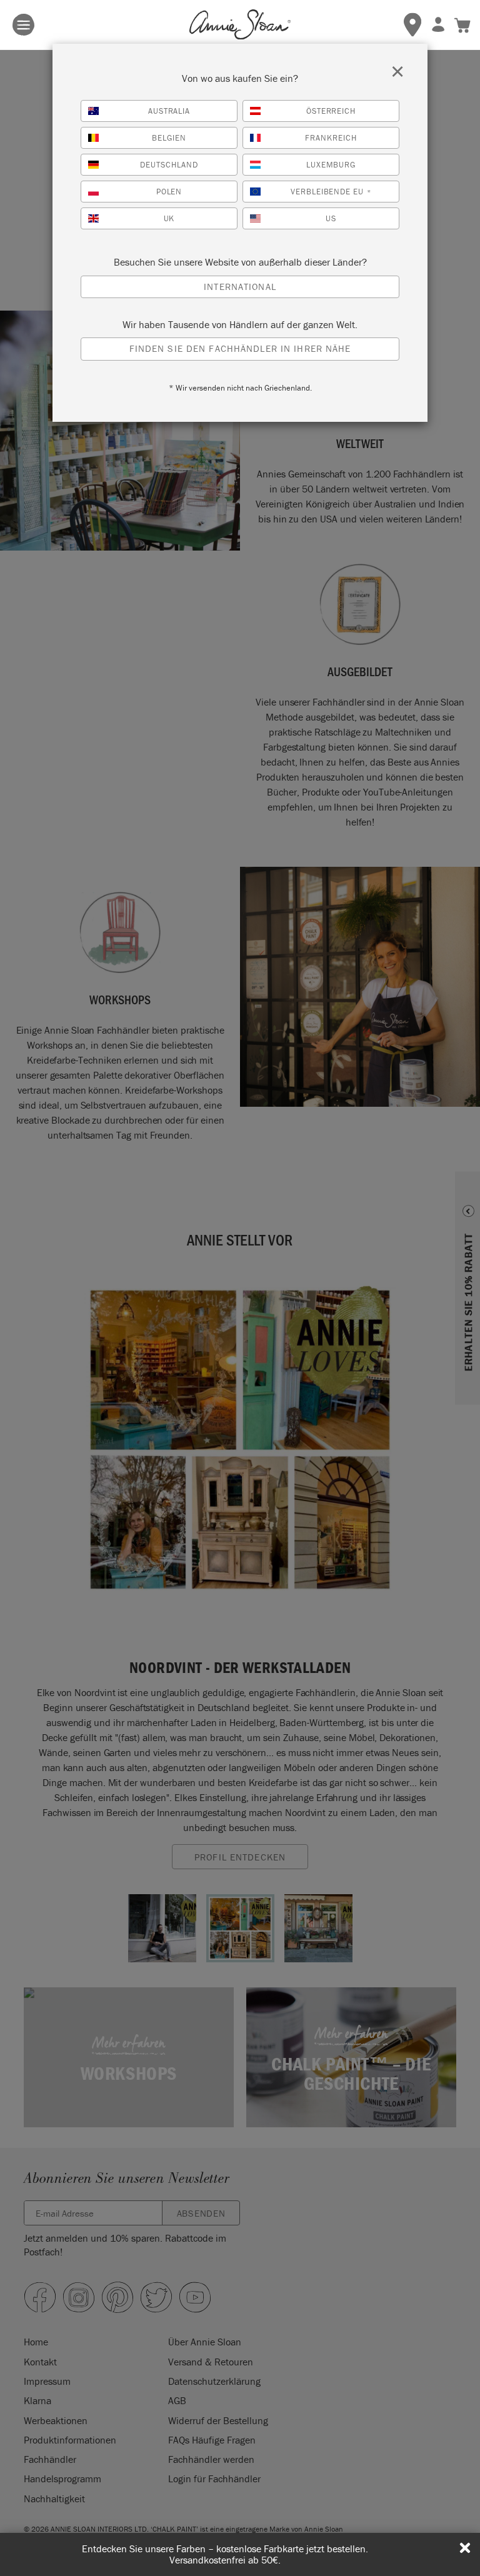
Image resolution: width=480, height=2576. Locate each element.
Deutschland (169, 165)
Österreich (331, 111)
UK (169, 218)
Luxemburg (331, 165)
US (331, 218)
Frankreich (331, 138)
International (240, 287)
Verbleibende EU (331, 192)
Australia (169, 111)
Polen (169, 192)
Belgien (169, 138)
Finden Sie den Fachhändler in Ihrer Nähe (240, 348)
